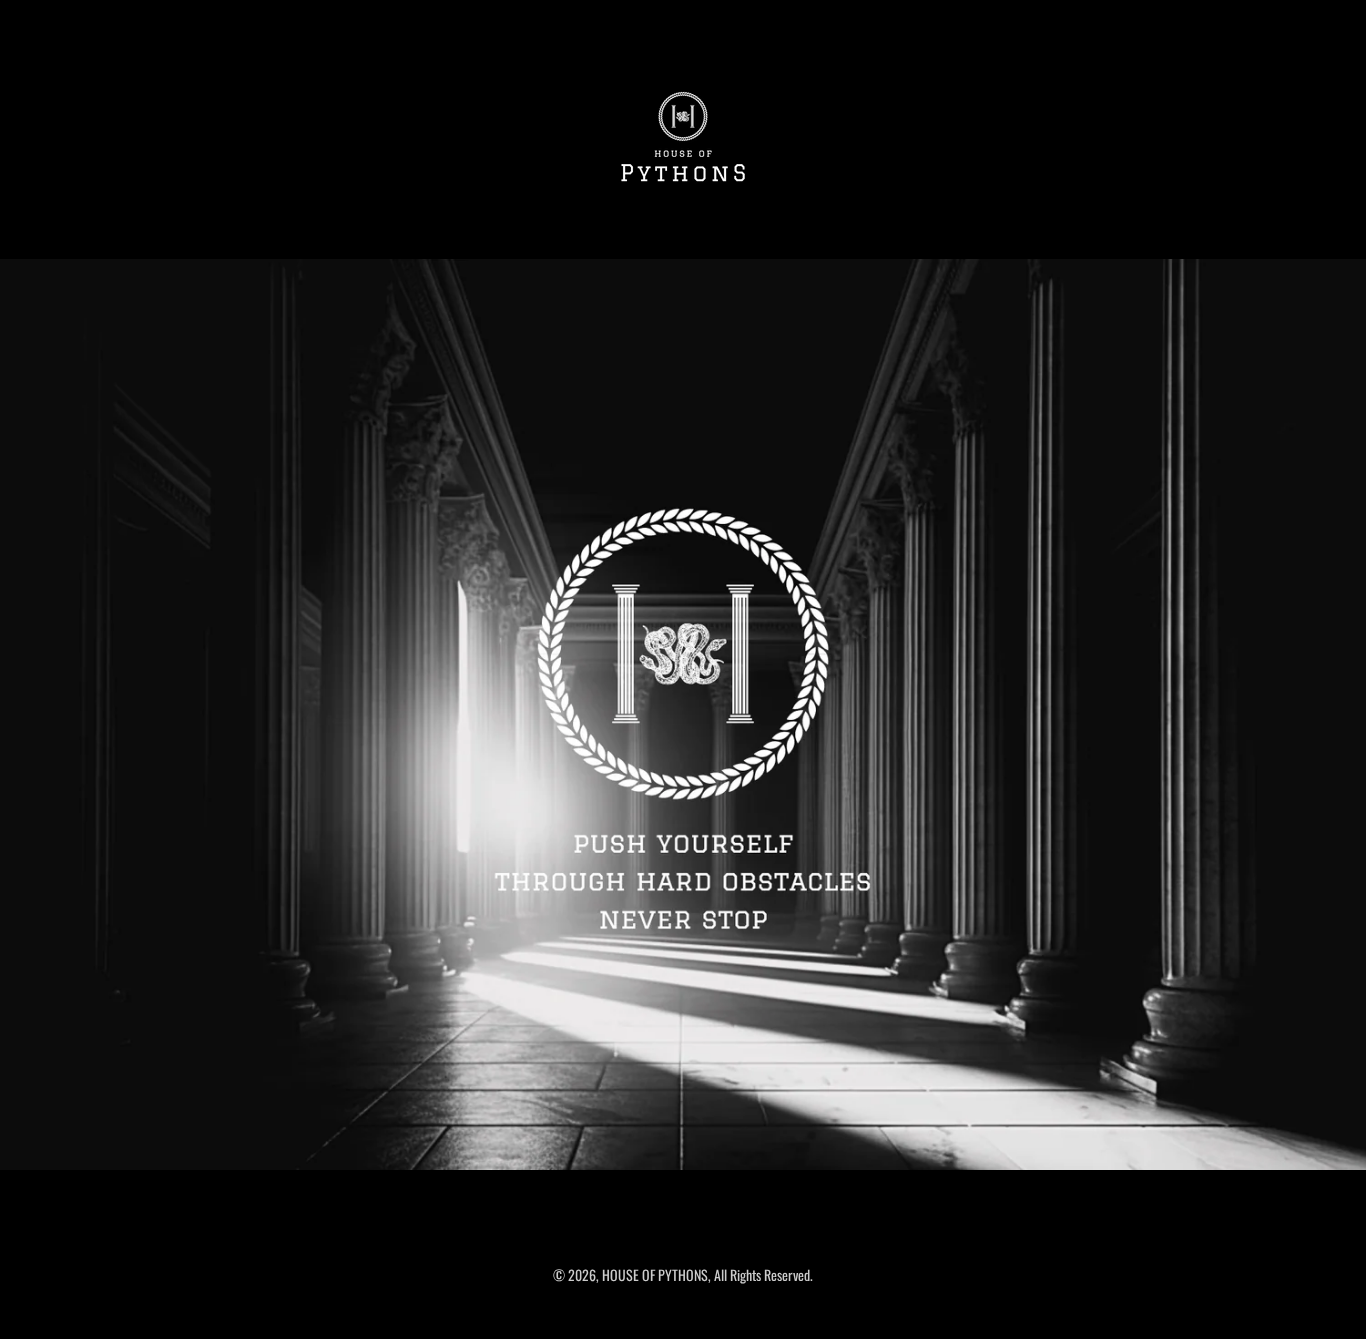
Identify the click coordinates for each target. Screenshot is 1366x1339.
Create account (1219, 19)
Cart (1318, 19)
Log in (1147, 19)
